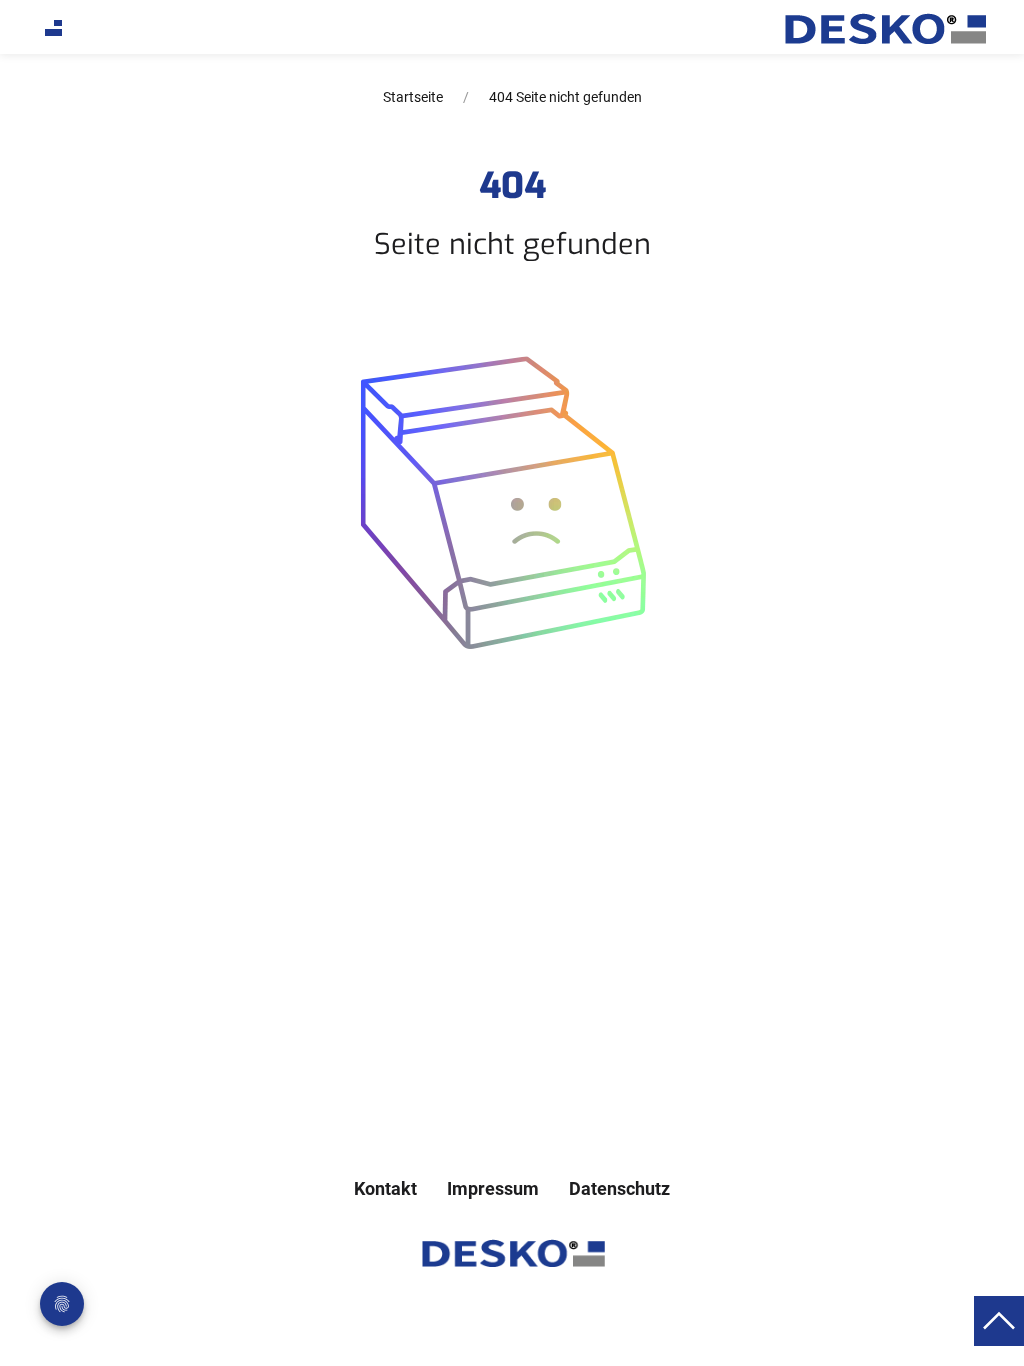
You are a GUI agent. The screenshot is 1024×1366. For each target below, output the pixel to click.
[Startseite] (884, 29)
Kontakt (385, 1188)
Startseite (413, 97)
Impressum (493, 1188)
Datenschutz (619, 1188)
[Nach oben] (999, 1319)
